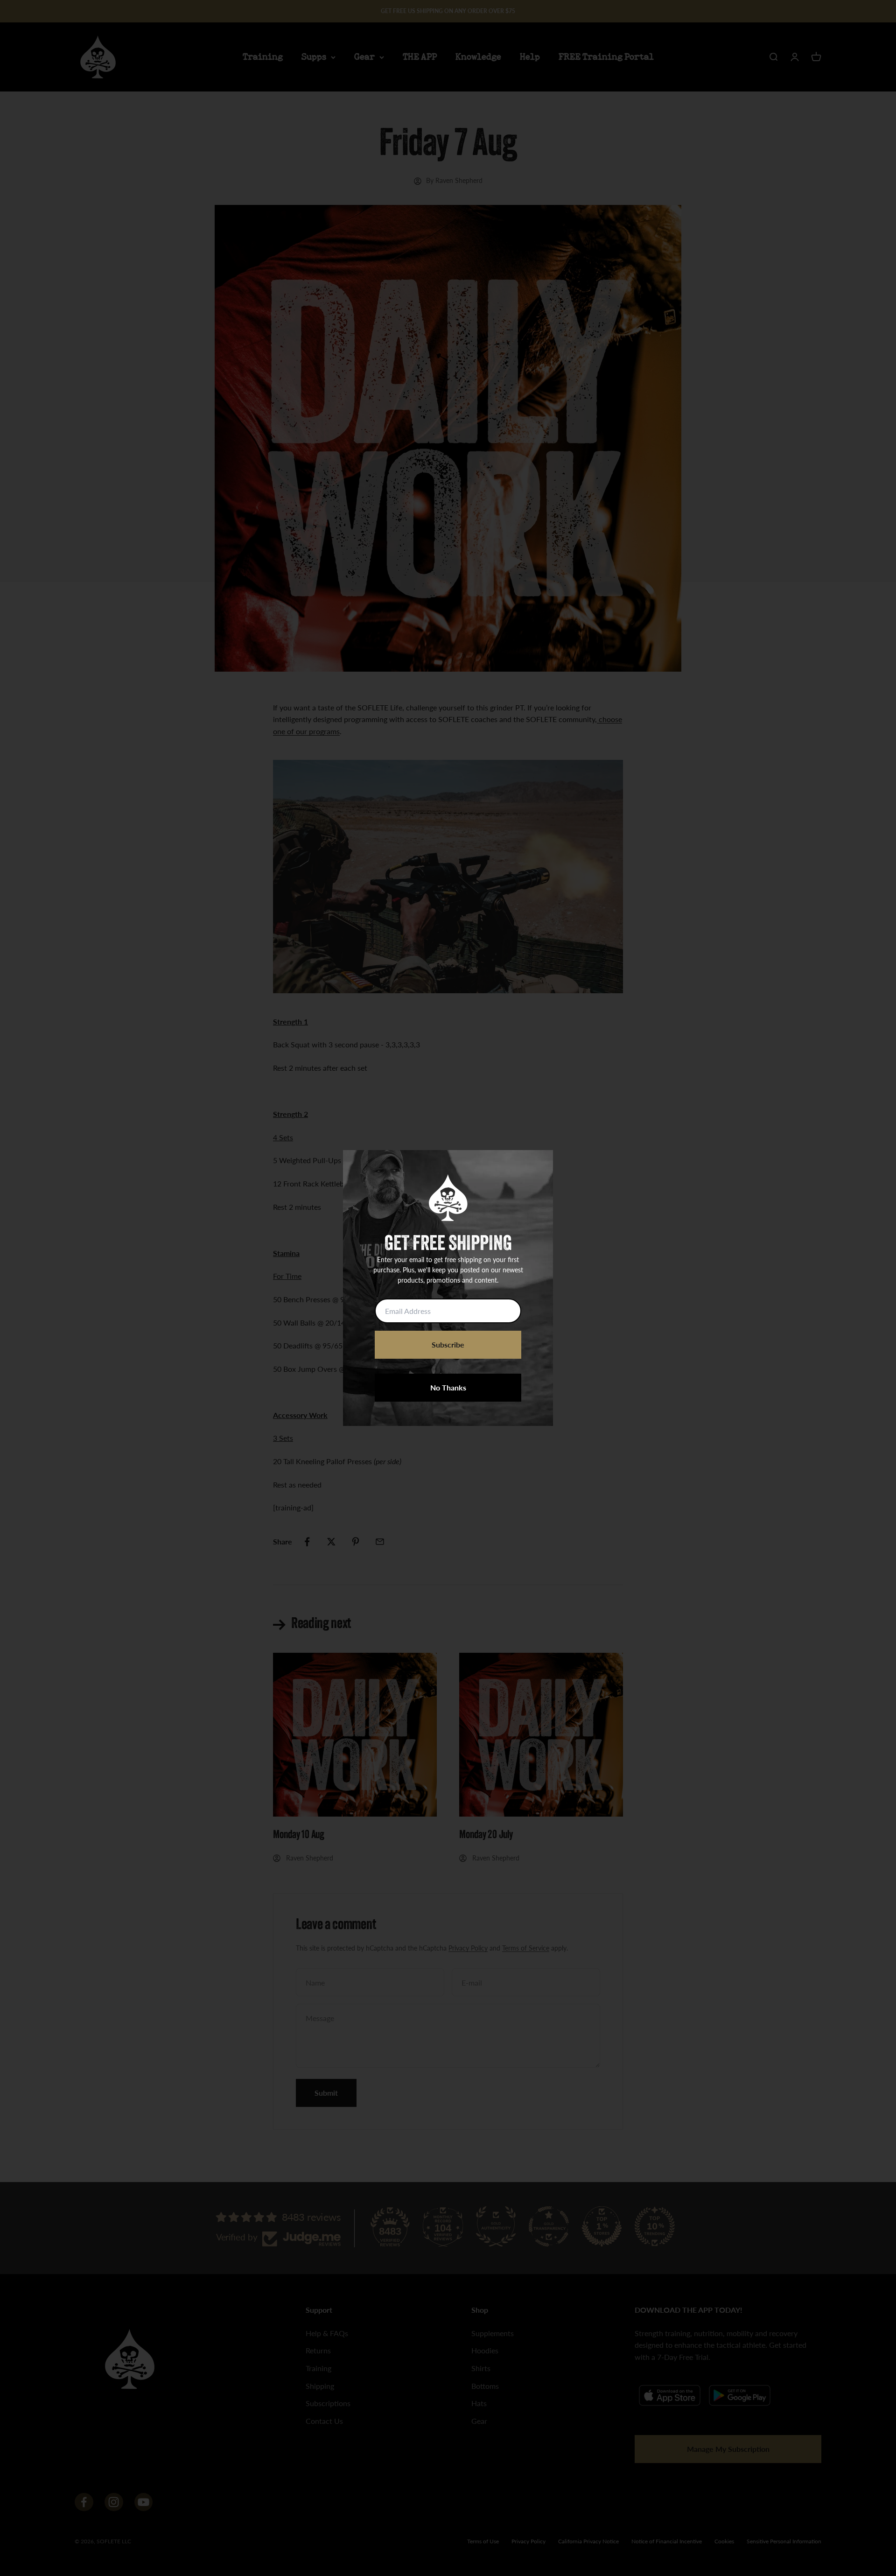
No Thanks (448, 1387)
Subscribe (448, 1344)
